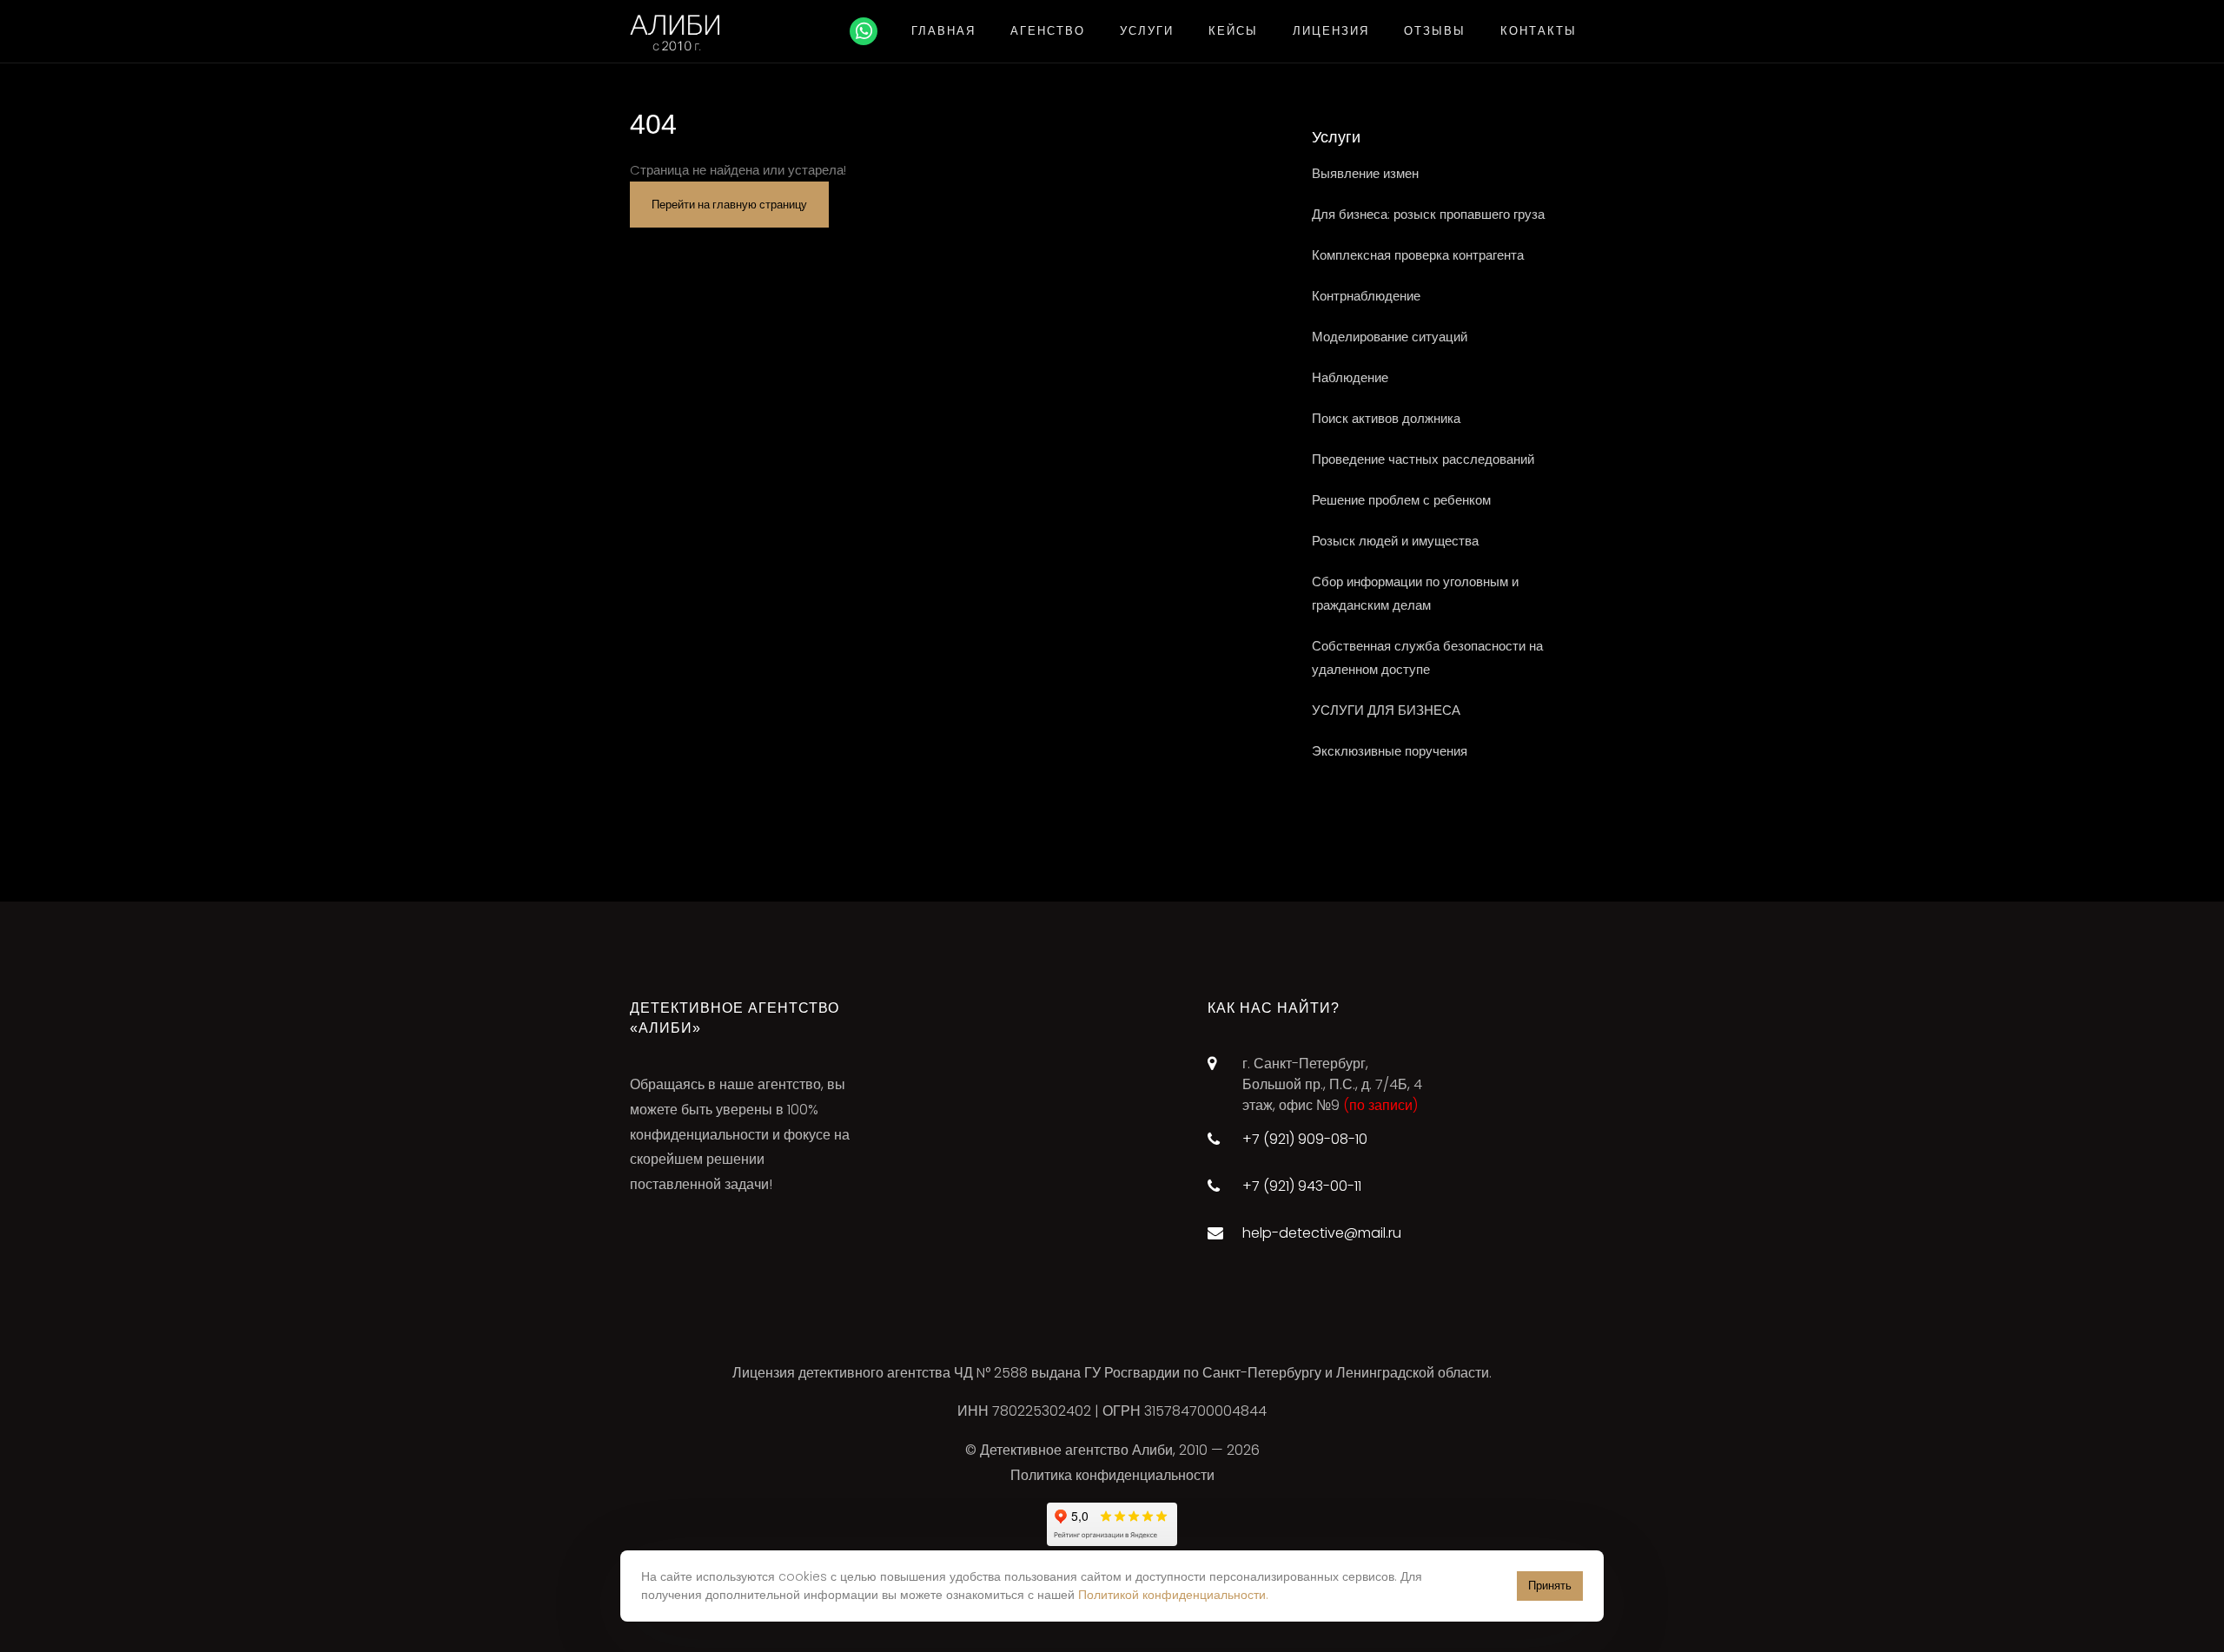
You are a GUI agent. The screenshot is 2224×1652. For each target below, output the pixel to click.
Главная (943, 31)
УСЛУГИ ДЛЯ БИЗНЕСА (1386, 710)
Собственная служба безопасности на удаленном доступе (1427, 657)
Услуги (1147, 31)
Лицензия (1331, 31)
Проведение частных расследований (1423, 459)
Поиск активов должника (1386, 418)
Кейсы (1233, 31)
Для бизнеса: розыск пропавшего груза (1428, 214)
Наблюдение (1350, 377)
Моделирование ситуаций (1390, 337)
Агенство (1048, 31)
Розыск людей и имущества (1395, 541)
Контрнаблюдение (1366, 296)
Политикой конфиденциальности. (1173, 1595)
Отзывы (1435, 31)
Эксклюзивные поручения (1390, 751)
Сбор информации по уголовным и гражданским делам (1415, 593)
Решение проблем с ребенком (1401, 500)
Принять (1550, 1586)
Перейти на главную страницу (729, 205)
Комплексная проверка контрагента (1418, 255)
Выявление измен (1365, 173)
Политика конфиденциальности (1112, 1475)
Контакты (1539, 31)
